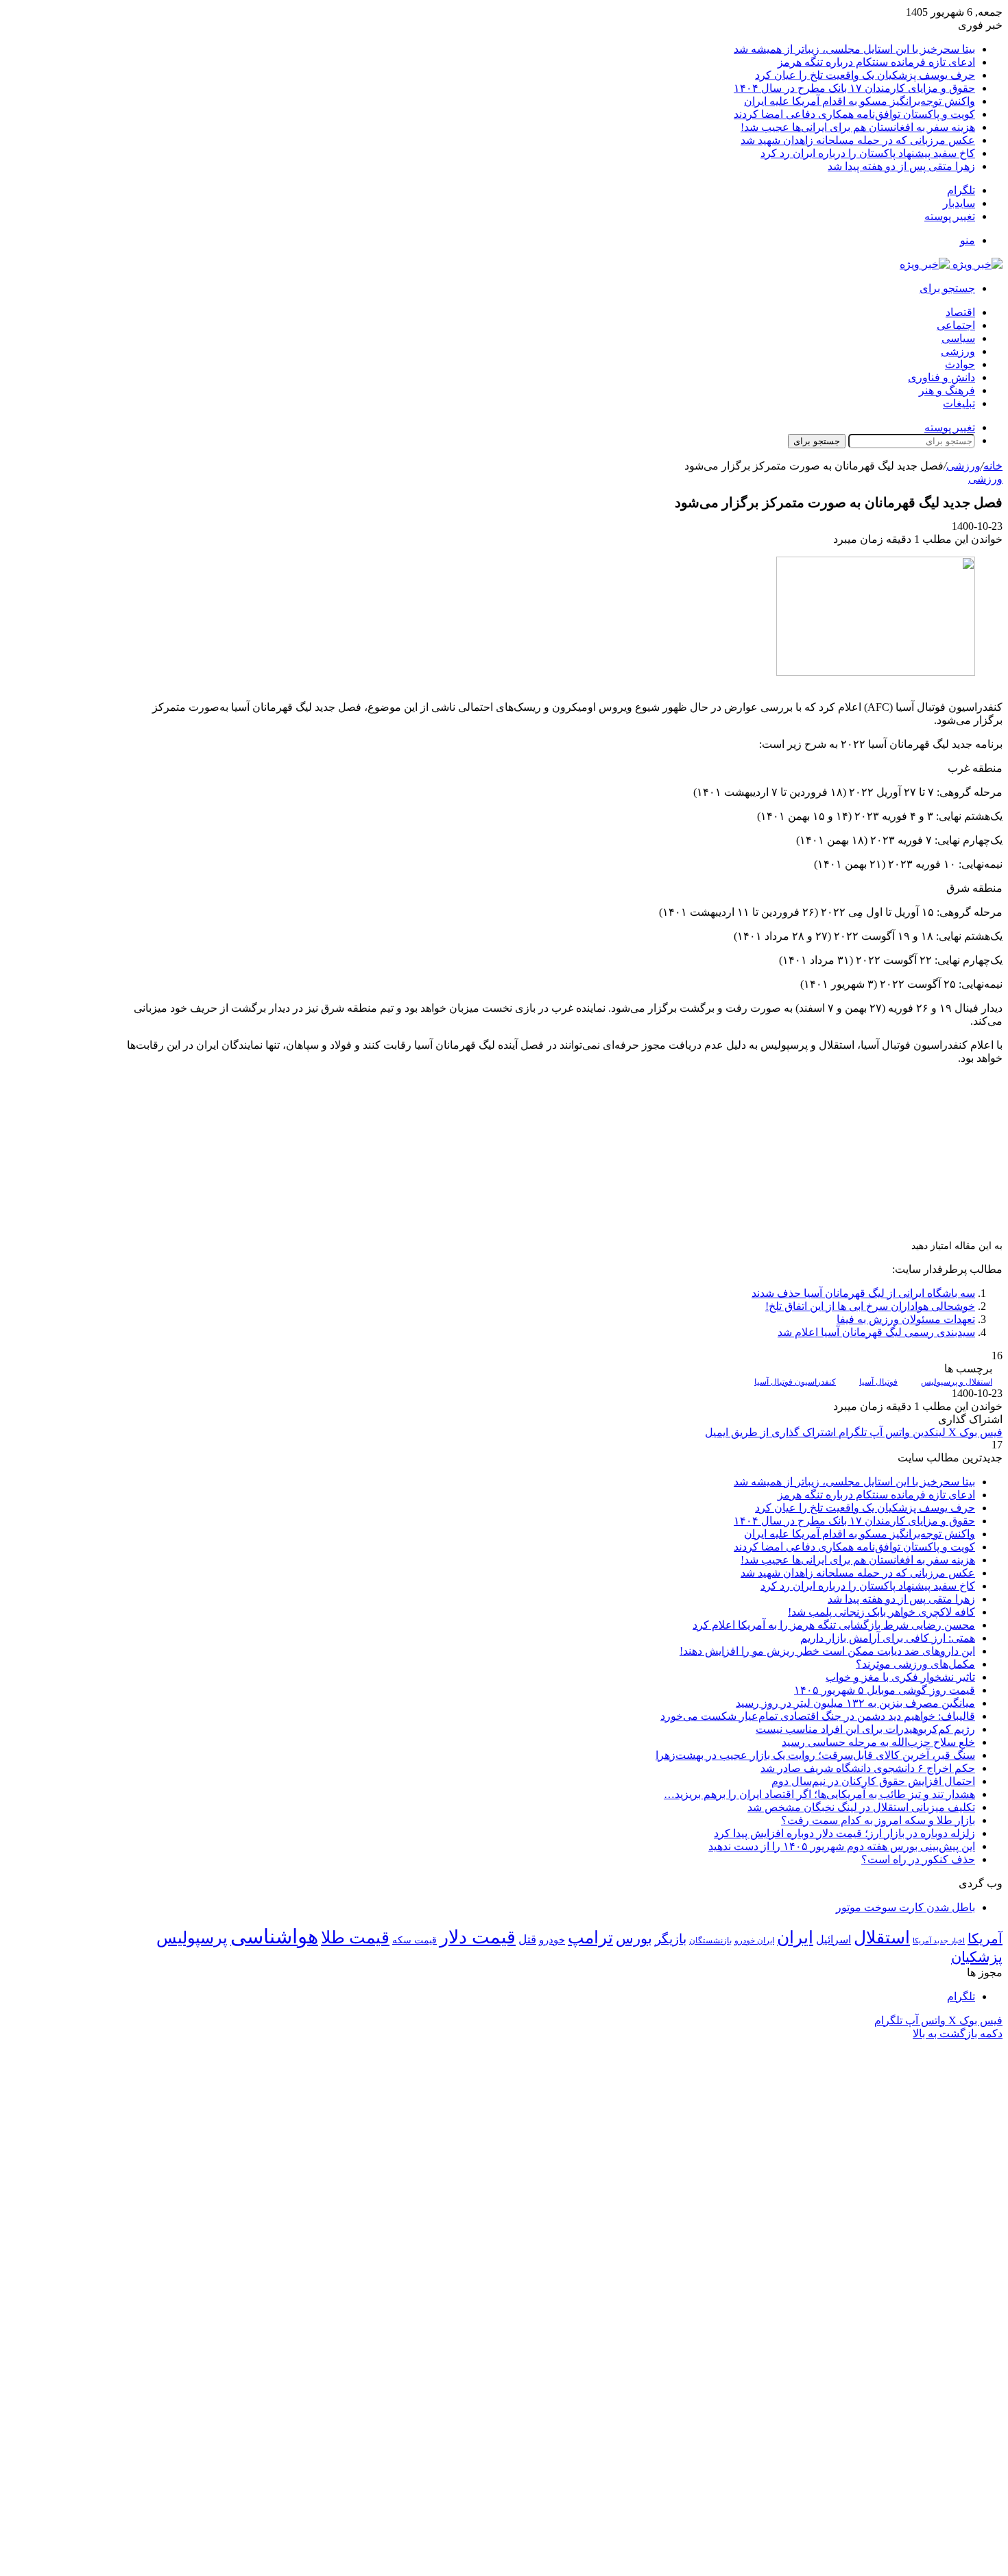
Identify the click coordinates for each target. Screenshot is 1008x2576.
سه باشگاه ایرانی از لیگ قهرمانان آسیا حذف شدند (863, 1293)
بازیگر (671, 1939)
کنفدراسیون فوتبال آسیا (795, 1382)
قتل (527, 1939)
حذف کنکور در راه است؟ (918, 1859)
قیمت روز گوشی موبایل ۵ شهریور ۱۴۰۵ (885, 1690)
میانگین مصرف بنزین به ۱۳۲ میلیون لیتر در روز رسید (855, 1703)
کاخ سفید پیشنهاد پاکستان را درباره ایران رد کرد (868, 153)
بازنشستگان (710, 1941)
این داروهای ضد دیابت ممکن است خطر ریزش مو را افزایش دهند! (827, 1651)
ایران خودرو (754, 1941)
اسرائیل (833, 1940)
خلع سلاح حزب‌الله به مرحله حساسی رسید (878, 1742)
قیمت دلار (478, 1937)
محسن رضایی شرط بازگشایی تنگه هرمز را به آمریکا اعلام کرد (834, 1625)
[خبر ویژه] (951, 264)
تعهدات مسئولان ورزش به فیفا (906, 1319)
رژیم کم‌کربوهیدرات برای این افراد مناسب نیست (865, 1729)
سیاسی (958, 338)
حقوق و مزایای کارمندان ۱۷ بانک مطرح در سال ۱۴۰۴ (854, 88)
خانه (993, 466)
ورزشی (958, 351)
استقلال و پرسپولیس (957, 1382)
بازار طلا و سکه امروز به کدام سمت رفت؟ (878, 1820)
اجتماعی (956, 325)
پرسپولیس (192, 1937)
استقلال (882, 1937)
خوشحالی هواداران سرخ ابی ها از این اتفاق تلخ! (870, 1306)
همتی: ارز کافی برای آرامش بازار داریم (888, 1638)
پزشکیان (977, 1957)
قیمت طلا (355, 1937)
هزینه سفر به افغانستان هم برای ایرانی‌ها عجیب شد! (858, 127)
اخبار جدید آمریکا (939, 1941)
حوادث (960, 364)
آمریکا (985, 1939)
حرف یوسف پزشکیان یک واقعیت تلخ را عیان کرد (865, 75)
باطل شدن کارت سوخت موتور (905, 1907)
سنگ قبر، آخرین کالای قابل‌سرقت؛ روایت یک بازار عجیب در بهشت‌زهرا (815, 1755)
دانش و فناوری (941, 377)
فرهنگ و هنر (947, 390)
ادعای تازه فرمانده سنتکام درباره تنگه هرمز (876, 62)
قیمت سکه (415, 1940)
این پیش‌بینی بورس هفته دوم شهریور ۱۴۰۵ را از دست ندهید (842, 1846)
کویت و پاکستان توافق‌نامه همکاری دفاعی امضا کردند (854, 114)
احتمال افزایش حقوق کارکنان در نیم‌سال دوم (873, 1781)
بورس (634, 1939)
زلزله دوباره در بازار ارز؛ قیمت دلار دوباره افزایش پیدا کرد (844, 1833)
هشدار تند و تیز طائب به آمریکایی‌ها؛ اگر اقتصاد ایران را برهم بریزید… (819, 1794)
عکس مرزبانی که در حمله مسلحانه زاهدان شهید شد (858, 140)
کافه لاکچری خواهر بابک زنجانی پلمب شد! (881, 1612)
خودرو (552, 1940)
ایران (795, 1937)
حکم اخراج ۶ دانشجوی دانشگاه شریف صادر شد (868, 1768)
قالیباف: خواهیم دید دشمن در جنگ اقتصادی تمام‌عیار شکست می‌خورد (818, 1716)
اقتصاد (960, 312)
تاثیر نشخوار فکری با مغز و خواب (900, 1677)
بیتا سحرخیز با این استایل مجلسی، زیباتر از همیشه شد (854, 49)
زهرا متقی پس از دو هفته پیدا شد (901, 166)
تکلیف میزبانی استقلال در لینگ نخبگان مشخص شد (861, 1807)
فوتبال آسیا (878, 1382)
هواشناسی (274, 1936)
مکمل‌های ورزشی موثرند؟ (915, 1664)
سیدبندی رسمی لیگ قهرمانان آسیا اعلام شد (876, 1332)
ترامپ (590, 1937)
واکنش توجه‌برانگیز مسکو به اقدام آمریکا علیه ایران (860, 101)
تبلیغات (959, 403)
